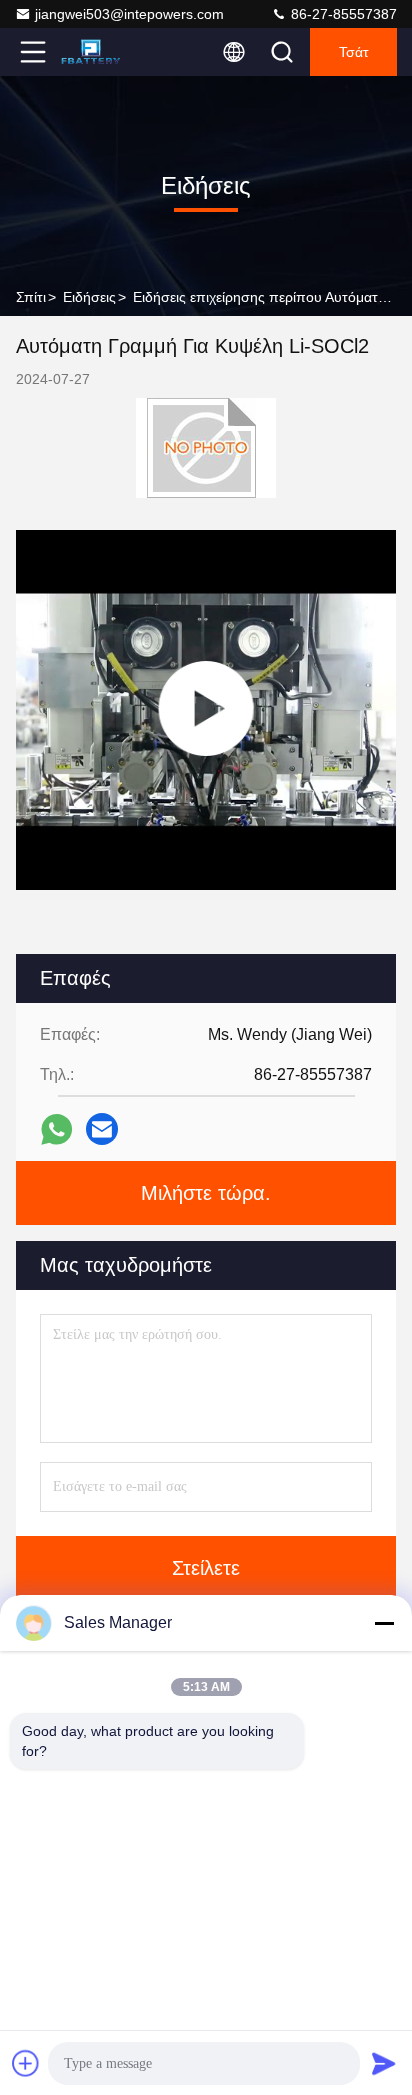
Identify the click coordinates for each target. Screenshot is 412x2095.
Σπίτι (31, 297)
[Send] (384, 2063)
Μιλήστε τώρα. (206, 1193)
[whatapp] (56, 1129)
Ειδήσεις (89, 297)
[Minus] (384, 1623)
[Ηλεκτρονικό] (102, 1129)
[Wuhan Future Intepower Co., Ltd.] (99, 52)
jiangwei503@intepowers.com (129, 14)
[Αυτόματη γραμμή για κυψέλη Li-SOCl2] (206, 710)
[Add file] (26, 2063)
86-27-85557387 (342, 14)
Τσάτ (354, 52)
